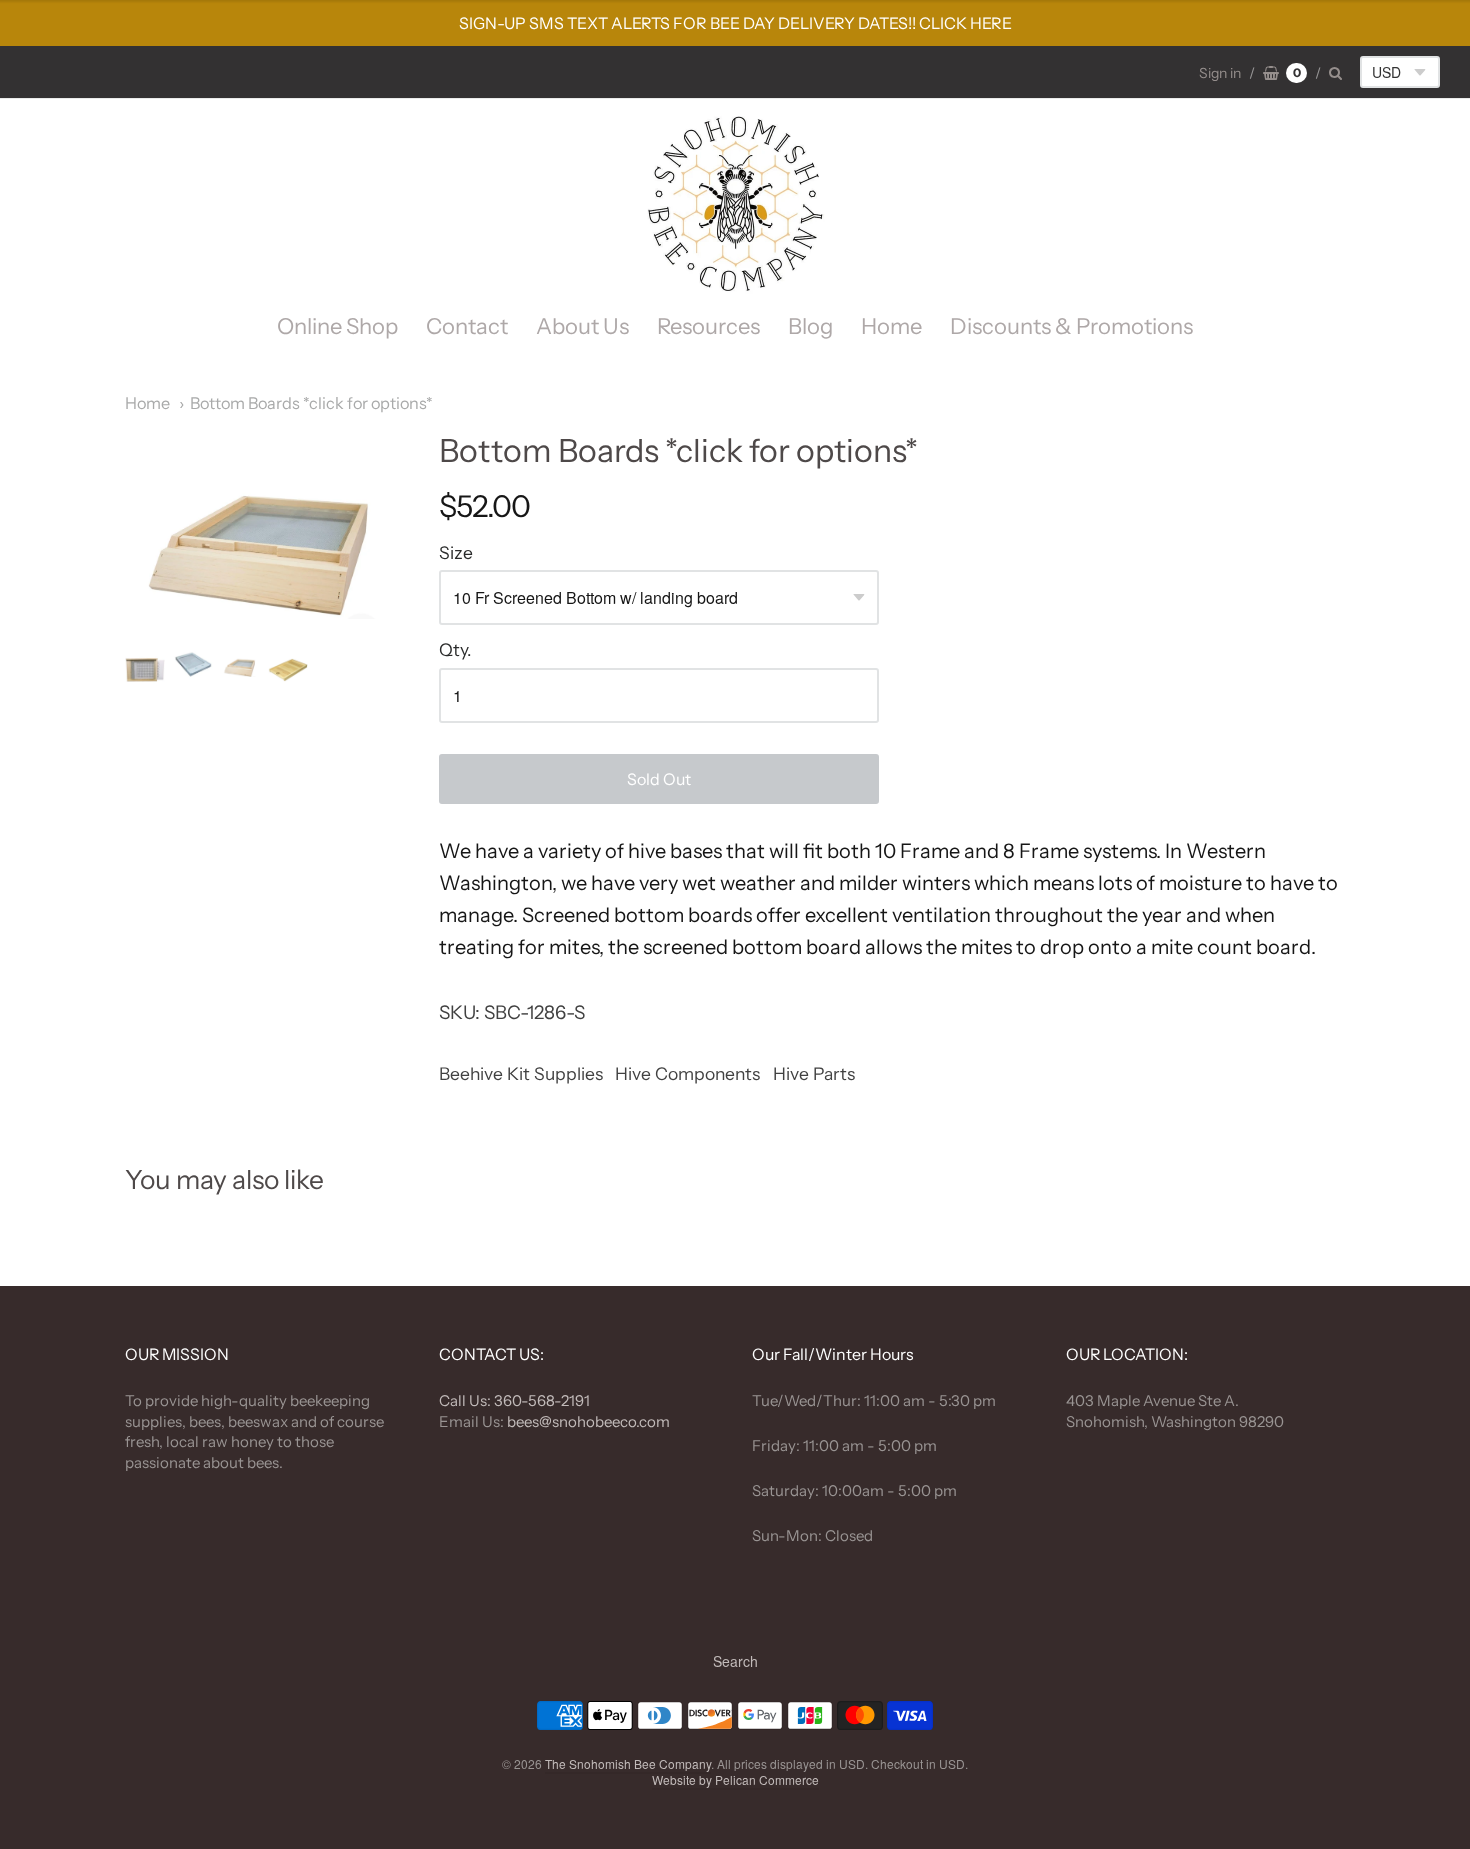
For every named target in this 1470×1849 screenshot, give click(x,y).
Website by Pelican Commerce (735, 1779)
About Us (582, 326)
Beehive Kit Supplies (521, 1073)
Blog (810, 326)
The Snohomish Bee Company (628, 1763)
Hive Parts (814, 1073)
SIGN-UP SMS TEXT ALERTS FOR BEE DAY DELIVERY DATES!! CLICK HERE (735, 23)
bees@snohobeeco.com (588, 1421)
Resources (708, 326)
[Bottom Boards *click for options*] (145, 670)
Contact (467, 326)
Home (891, 326)
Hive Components (687, 1073)
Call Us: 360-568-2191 (514, 1400)
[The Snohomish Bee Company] (735, 204)
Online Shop (337, 326)
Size (456, 553)
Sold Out (659, 779)
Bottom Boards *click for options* (311, 403)
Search (735, 1661)
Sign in (1220, 73)
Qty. (455, 650)
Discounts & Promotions (1071, 326)
